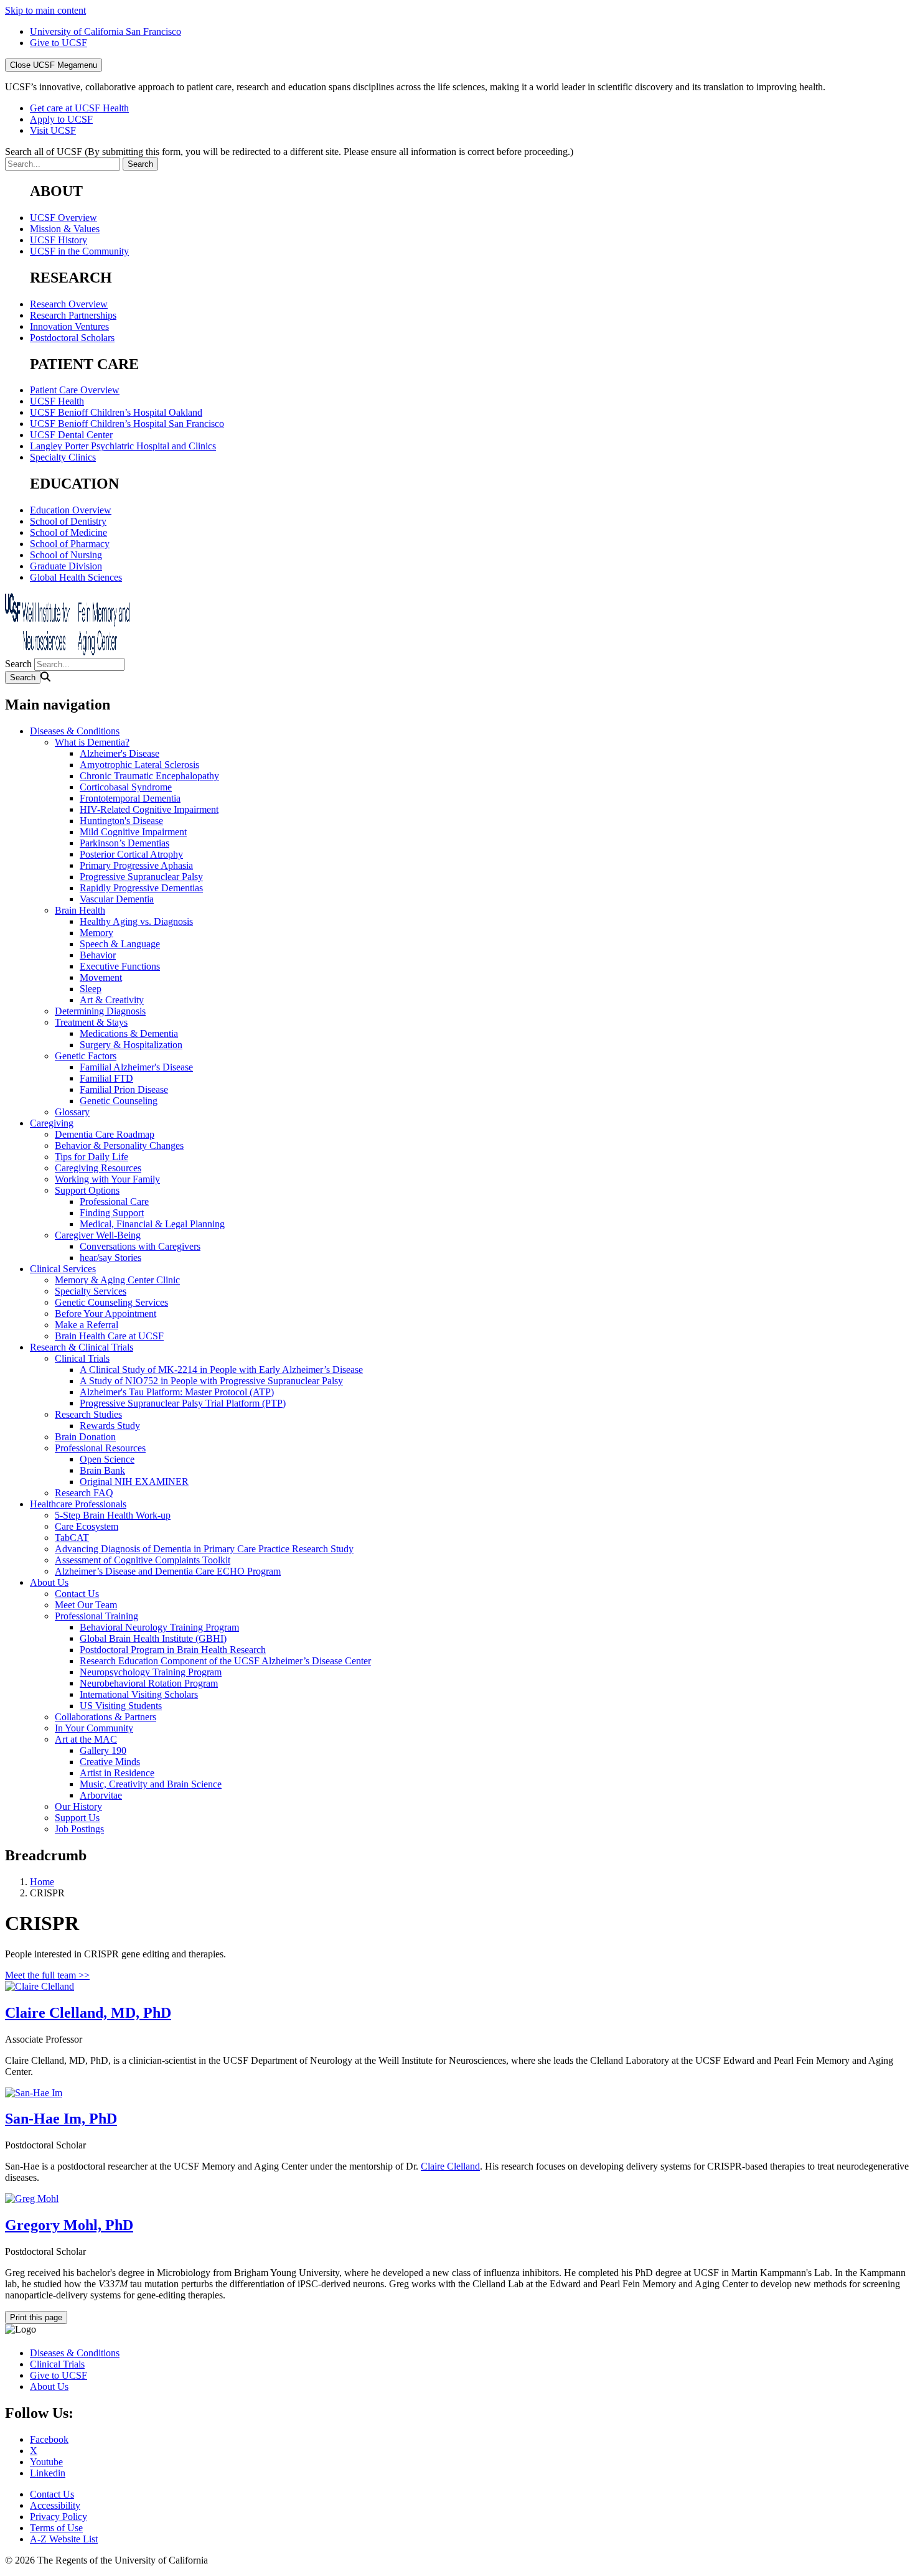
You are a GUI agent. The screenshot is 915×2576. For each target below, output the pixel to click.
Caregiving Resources (98, 1168)
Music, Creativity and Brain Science (151, 1784)
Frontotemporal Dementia (130, 798)
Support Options (87, 1190)
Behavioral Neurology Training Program (159, 1627)
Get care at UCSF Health (79, 108)
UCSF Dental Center (71, 435)
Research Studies (88, 1414)
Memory (96, 933)
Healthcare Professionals (78, 1504)
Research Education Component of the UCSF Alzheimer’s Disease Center (225, 1661)
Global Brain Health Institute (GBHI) (153, 1638)
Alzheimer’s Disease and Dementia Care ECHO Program (168, 1571)
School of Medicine (68, 532)
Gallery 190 (103, 1750)
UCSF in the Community (79, 251)
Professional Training (96, 1616)
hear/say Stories (110, 1258)
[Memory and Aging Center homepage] (67, 652)
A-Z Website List (64, 2539)
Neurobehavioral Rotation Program (149, 1683)
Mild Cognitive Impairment (133, 832)
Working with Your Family (107, 1179)
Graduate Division (66, 566)
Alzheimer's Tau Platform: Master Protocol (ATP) (177, 1392)
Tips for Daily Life (91, 1157)
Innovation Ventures (69, 326)
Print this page (36, 2317)
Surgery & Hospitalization (131, 1045)
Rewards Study (110, 1426)
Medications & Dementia (129, 1033)
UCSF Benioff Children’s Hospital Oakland (116, 412)
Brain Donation (85, 1437)
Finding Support (112, 1213)
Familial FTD (106, 1078)
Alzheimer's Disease (120, 753)
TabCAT (72, 1538)
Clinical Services (63, 1269)
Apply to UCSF (61, 119)
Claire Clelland (450, 2166)
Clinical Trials (82, 1358)
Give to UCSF (59, 43)
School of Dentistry (68, 521)
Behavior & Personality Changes (119, 1145)
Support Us (77, 1818)
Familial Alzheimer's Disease (136, 1067)
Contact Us (77, 1594)
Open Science (107, 1459)
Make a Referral (87, 1325)
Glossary (72, 1112)
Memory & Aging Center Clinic (117, 1280)
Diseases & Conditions (75, 731)
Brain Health (80, 910)
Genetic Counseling (119, 1101)
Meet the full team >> (47, 1975)
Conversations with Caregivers (140, 1246)
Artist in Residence (117, 1773)
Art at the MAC (86, 1739)
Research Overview (69, 304)
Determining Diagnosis (100, 1011)
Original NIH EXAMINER (134, 1482)
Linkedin (48, 2473)
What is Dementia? (92, 742)
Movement (101, 977)
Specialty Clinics (63, 457)
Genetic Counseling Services (111, 1302)
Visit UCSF (53, 130)
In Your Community (94, 1728)
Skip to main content (45, 10)
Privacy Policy (59, 2517)
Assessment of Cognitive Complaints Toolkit (143, 1560)
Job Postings (79, 1829)
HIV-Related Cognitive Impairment (149, 809)
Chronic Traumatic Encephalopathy (149, 776)
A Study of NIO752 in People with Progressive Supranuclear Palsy (211, 1381)
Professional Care (114, 1201)
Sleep (91, 989)
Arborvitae (101, 1795)
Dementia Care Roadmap (105, 1134)
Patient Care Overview (75, 390)
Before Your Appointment (106, 1314)
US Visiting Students (121, 1706)
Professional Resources (100, 1448)
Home (42, 1882)
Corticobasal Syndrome (126, 787)
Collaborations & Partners (106, 1717)
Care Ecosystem (87, 1526)
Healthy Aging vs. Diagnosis (136, 921)
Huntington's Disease (121, 821)
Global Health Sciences (76, 577)
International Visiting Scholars (139, 1694)
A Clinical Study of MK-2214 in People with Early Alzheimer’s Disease (221, 1370)
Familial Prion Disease (124, 1089)
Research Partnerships (73, 315)
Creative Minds (110, 1762)
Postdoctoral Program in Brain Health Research (173, 1650)
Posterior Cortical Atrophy (131, 854)
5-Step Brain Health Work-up (113, 1515)
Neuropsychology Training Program (151, 1672)
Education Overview (71, 510)
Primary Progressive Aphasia (136, 865)
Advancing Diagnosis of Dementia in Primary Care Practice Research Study (204, 1549)
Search (18, 664)
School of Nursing (66, 555)
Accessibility (55, 2505)
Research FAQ (84, 1493)
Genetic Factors (86, 1056)
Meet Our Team (86, 1605)
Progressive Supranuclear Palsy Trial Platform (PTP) (183, 1403)
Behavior (98, 955)
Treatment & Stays (91, 1022)
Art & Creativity (112, 1000)
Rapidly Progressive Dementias (141, 888)
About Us (49, 1582)
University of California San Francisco (106, 31)
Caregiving (52, 1123)
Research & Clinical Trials (82, 1347)
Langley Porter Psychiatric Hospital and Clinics (123, 446)
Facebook (49, 2439)
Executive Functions (120, 966)
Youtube (46, 2462)
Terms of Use (56, 2528)
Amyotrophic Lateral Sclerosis (139, 765)
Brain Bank (102, 1470)
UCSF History (59, 240)
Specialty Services (91, 1291)
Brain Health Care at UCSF (109, 1336)
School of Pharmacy (70, 544)
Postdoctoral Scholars (72, 338)
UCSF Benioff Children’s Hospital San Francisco (127, 424)
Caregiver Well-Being (98, 1235)
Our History (78, 1806)
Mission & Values (65, 229)
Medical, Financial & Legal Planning (152, 1224)
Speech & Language (120, 944)
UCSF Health (57, 401)
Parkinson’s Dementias (124, 843)
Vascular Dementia (117, 899)
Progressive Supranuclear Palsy (141, 877)
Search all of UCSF (289, 152)
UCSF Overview (63, 218)
